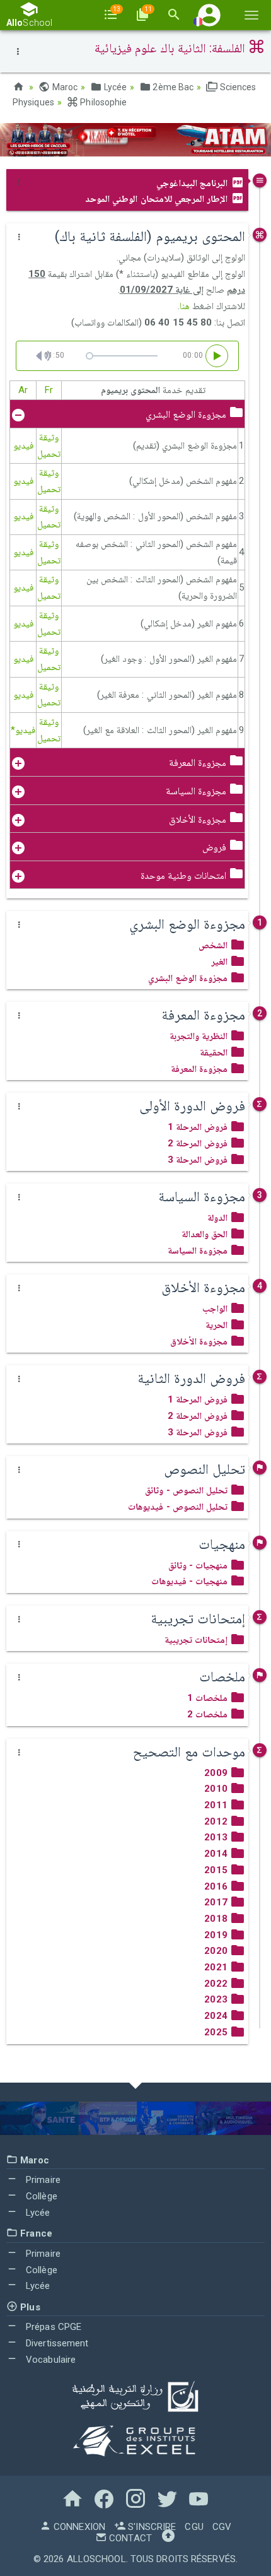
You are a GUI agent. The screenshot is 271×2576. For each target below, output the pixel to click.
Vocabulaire (49, 2360)
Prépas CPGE (52, 2327)
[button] (209, 15)
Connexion (78, 2527)
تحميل (49, 454)
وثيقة (49, 437)
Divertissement (56, 2343)
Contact (129, 2538)
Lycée (114, 87)
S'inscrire (151, 2527)
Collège (40, 2196)
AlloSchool (96, 2559)
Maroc (64, 87)
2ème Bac (172, 87)
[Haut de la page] (168, 2538)
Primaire (42, 2180)
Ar (23, 390)
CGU (194, 2527)
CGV (222, 2527)
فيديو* (23, 730)
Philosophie (102, 102)
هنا (185, 306)
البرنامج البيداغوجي (193, 183)
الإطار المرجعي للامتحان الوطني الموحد (158, 199)
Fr (49, 390)
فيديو (23, 445)
